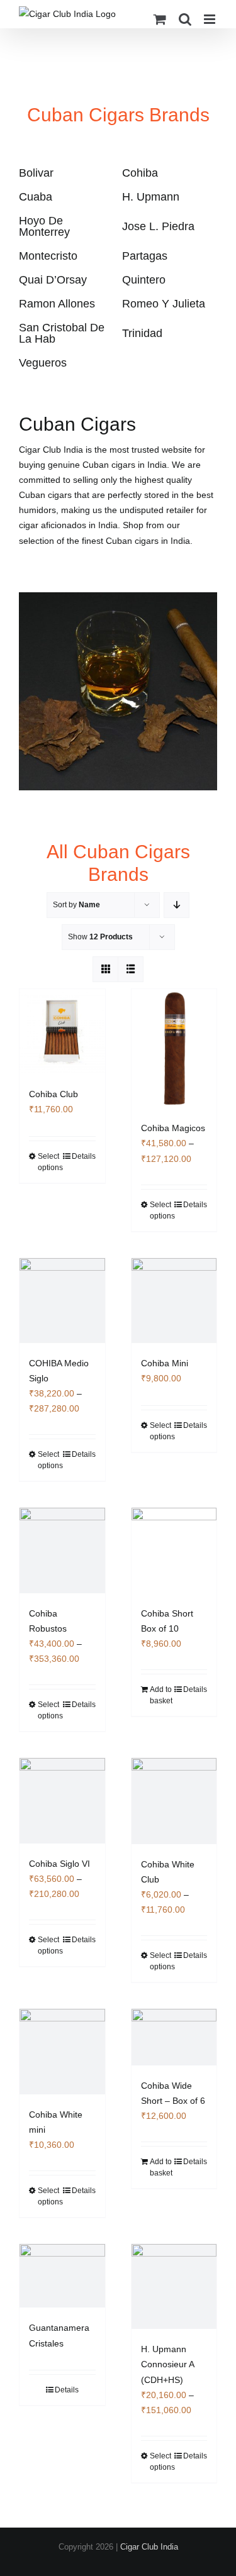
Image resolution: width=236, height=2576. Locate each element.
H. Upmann (151, 197)
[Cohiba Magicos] (174, 1049)
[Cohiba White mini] (62, 2052)
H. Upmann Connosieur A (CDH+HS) (167, 2364)
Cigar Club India (149, 2547)
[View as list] (131, 969)
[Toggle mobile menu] (211, 19)
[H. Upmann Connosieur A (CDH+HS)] (174, 2287)
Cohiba (140, 173)
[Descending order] (177, 905)
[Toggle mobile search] (185, 19)
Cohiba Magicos (173, 1128)
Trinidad (142, 333)
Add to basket (161, 1695)
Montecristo (48, 256)
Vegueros (43, 363)
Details (84, 1156)
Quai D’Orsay (53, 280)
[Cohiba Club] (62, 1032)
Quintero (144, 280)
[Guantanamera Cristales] (62, 2276)
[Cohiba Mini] (174, 1301)
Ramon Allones (57, 304)
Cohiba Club (53, 1094)
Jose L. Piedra (158, 226)
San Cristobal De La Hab (62, 333)
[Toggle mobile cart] (160, 19)
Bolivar (36, 173)
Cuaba (36, 197)
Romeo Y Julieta (164, 304)
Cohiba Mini (165, 1363)
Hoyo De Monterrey (44, 226)
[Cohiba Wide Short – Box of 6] (174, 2037)
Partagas (145, 256)
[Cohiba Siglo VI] (62, 1801)
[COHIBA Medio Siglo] (62, 1301)
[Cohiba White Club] (174, 1801)
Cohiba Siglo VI (59, 1864)
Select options (50, 1162)
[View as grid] (105, 969)
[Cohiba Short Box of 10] (174, 1551)
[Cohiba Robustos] (62, 1551)
